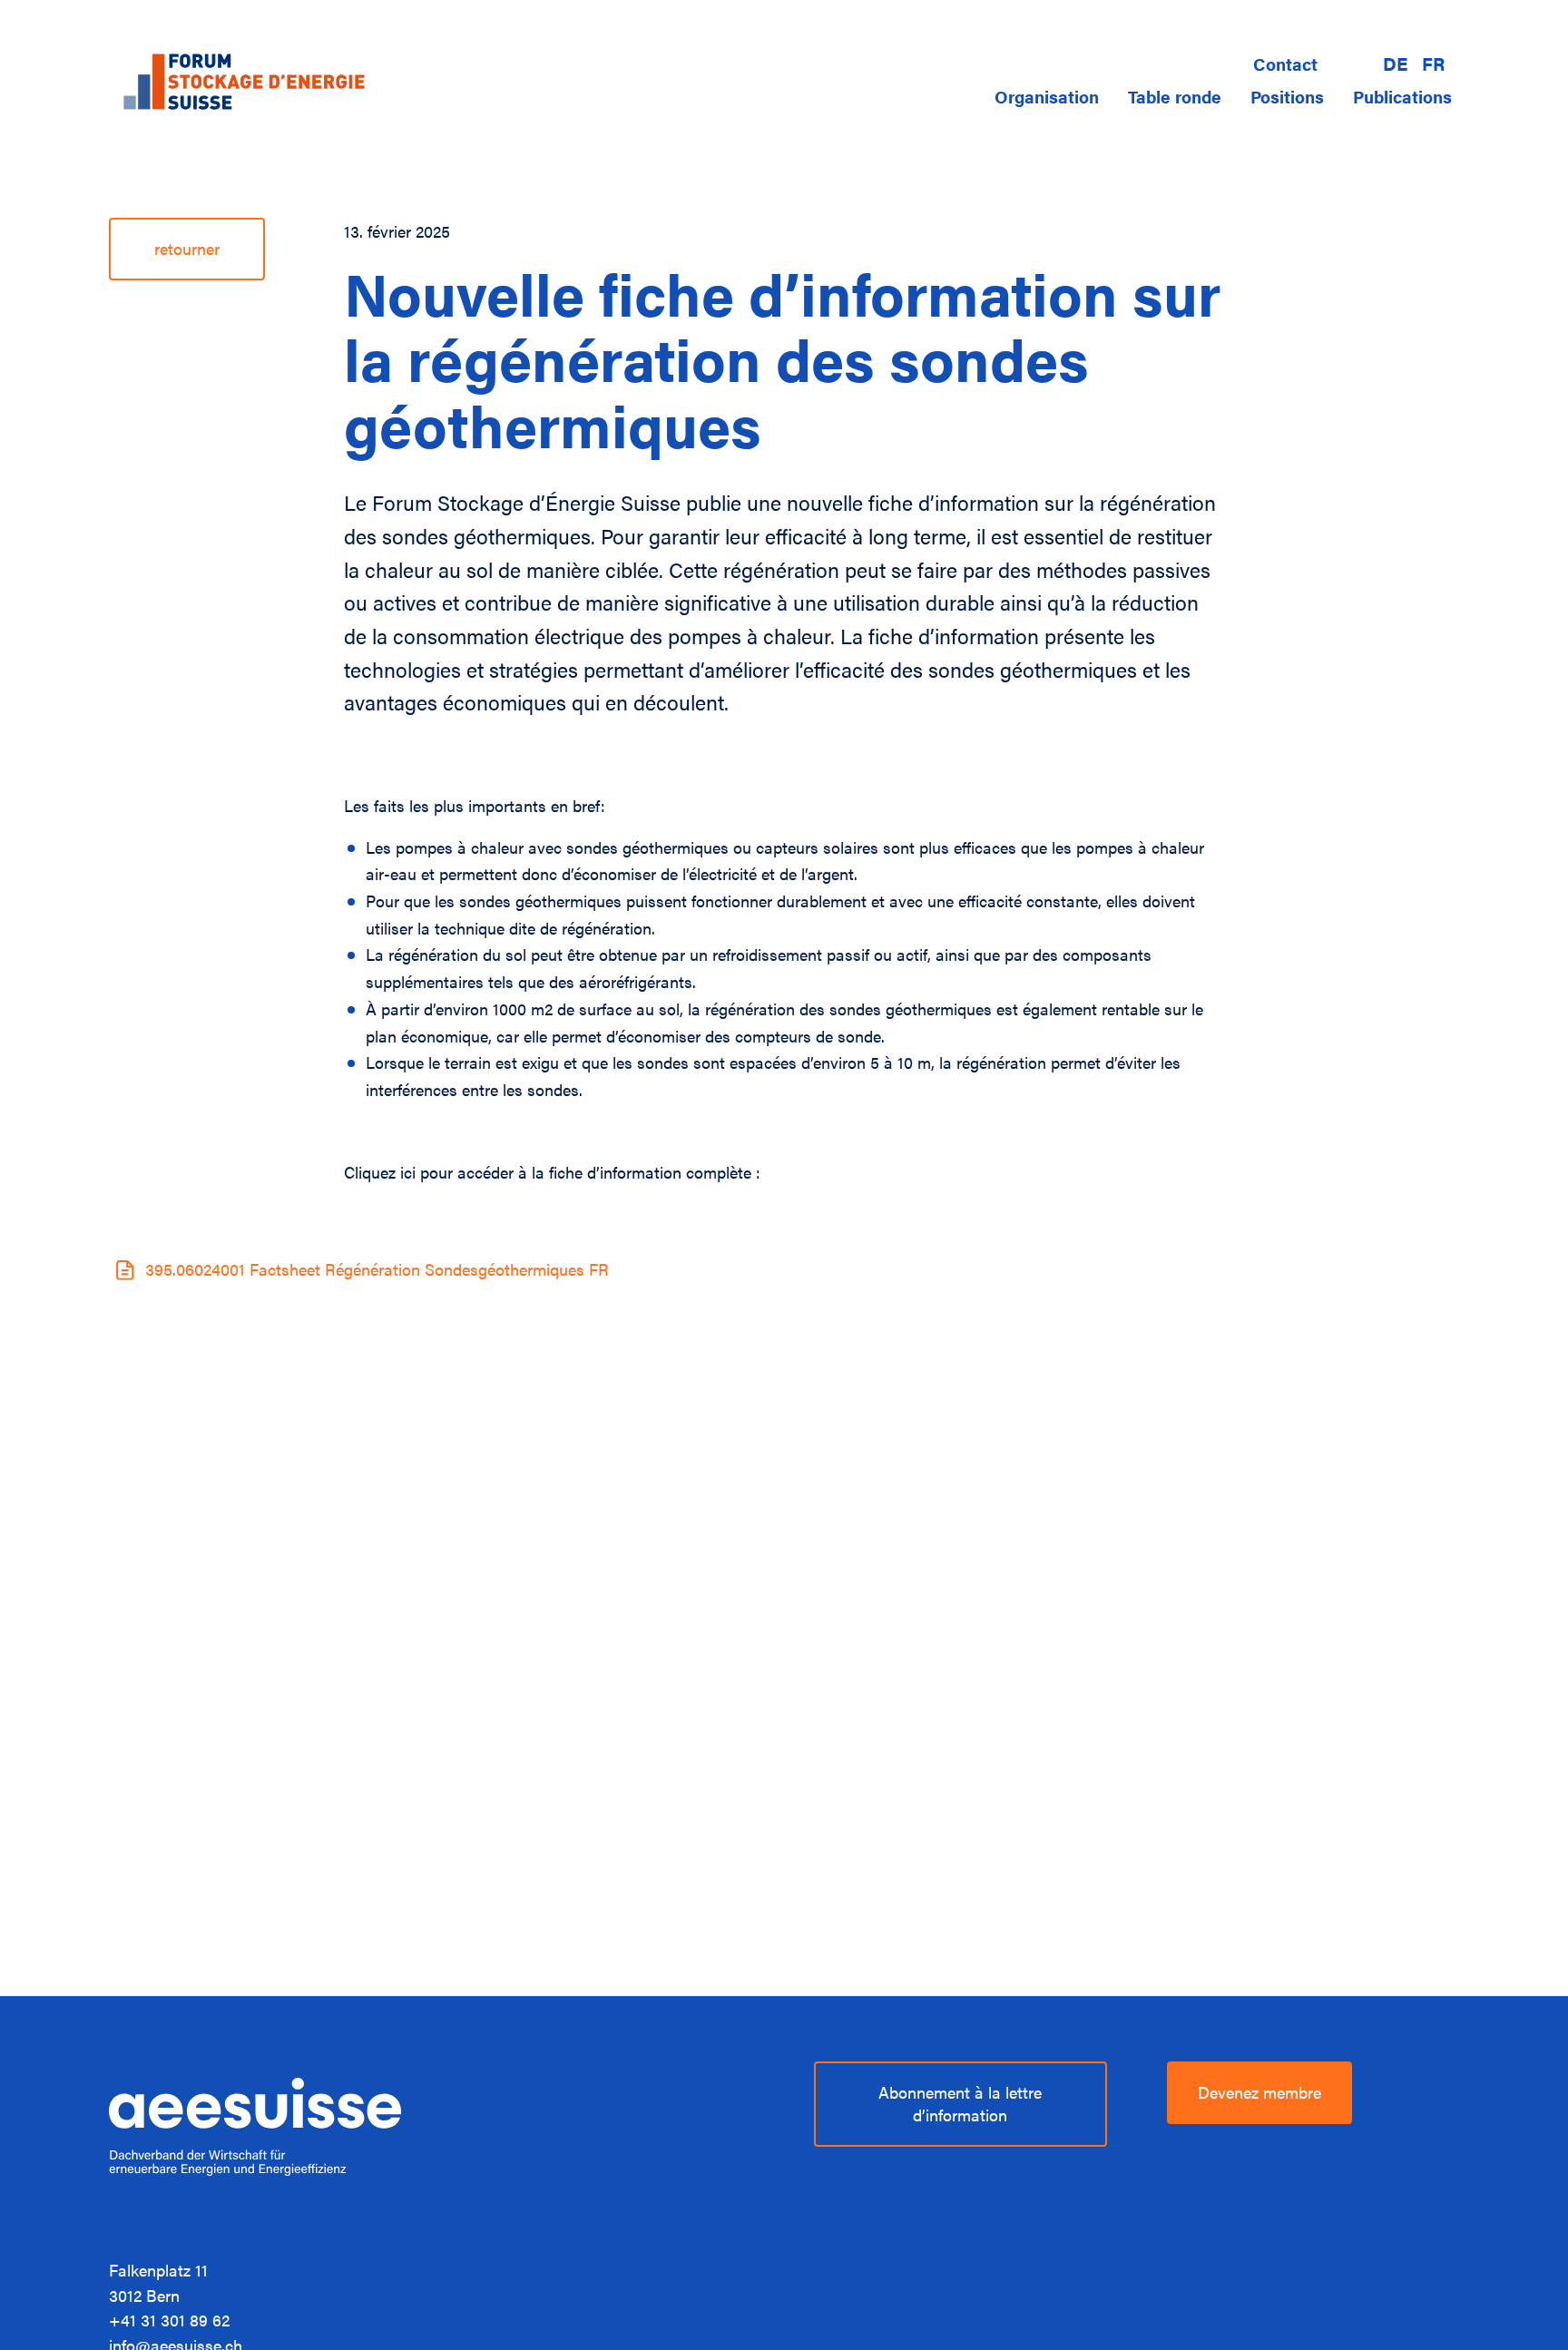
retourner (187, 248)
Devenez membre (1259, 2092)
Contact (1285, 64)
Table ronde (1175, 96)
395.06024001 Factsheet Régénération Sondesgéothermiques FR (377, 1269)
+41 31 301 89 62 (169, 2320)
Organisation (1047, 96)
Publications (1402, 96)
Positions (1287, 96)
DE (1395, 64)
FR (1433, 64)
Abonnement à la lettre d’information (960, 2103)
